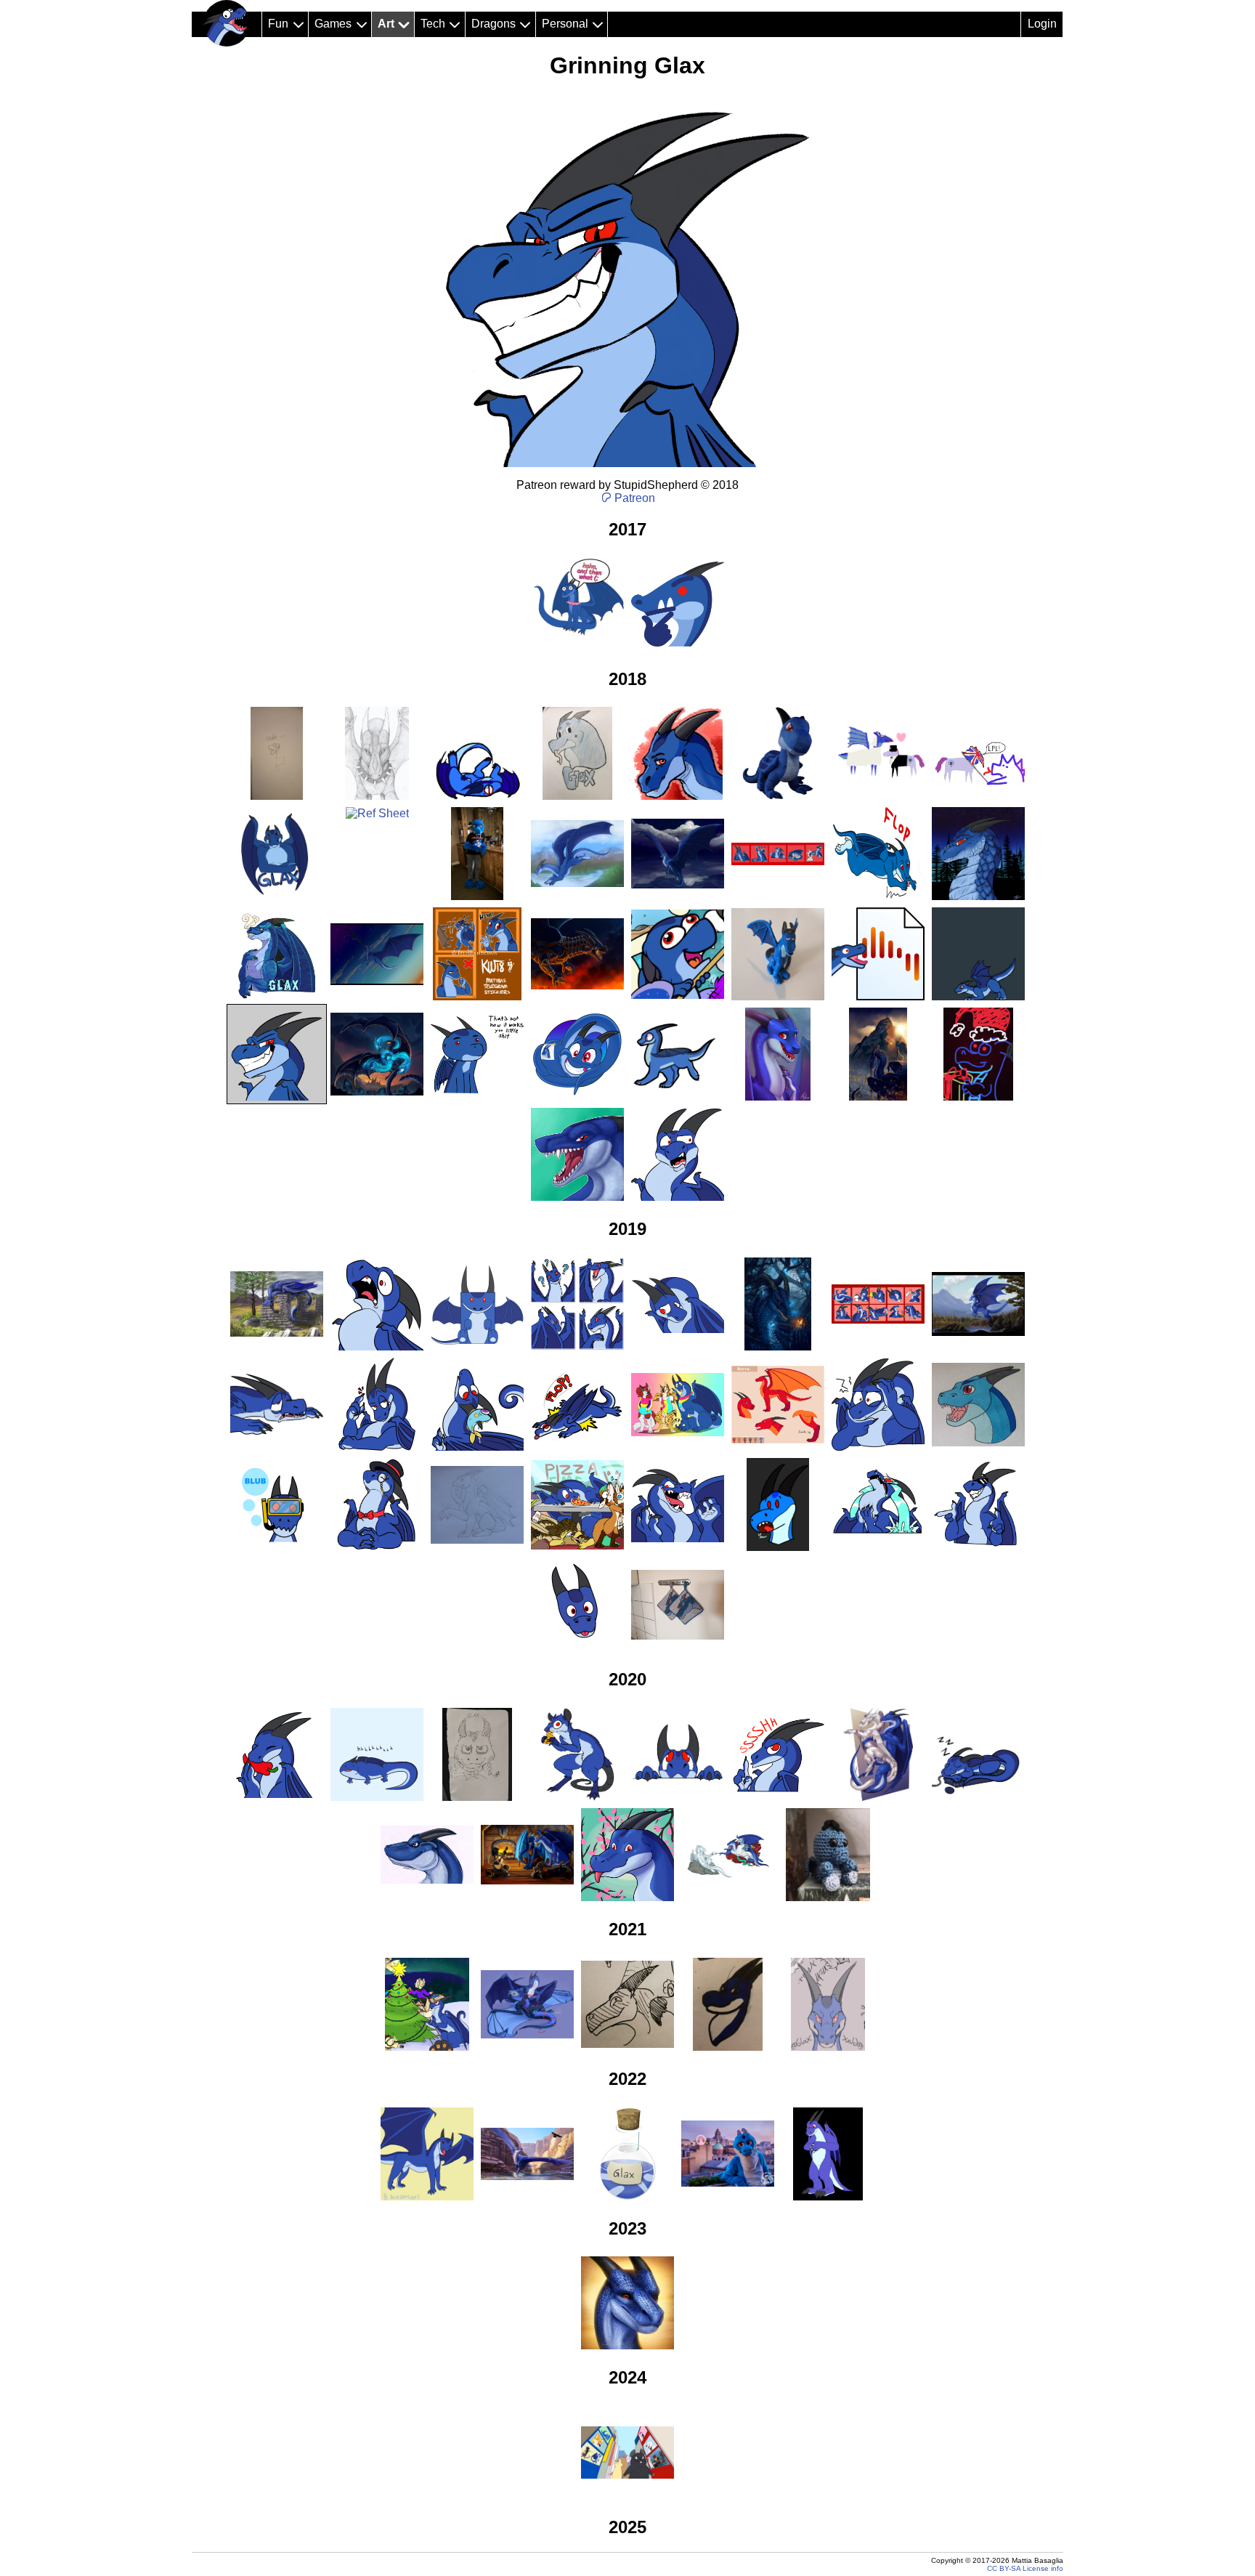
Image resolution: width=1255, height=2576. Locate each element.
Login (1042, 24)
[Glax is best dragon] (227, 23)
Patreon (635, 498)
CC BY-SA (1004, 2568)
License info (1043, 2568)
